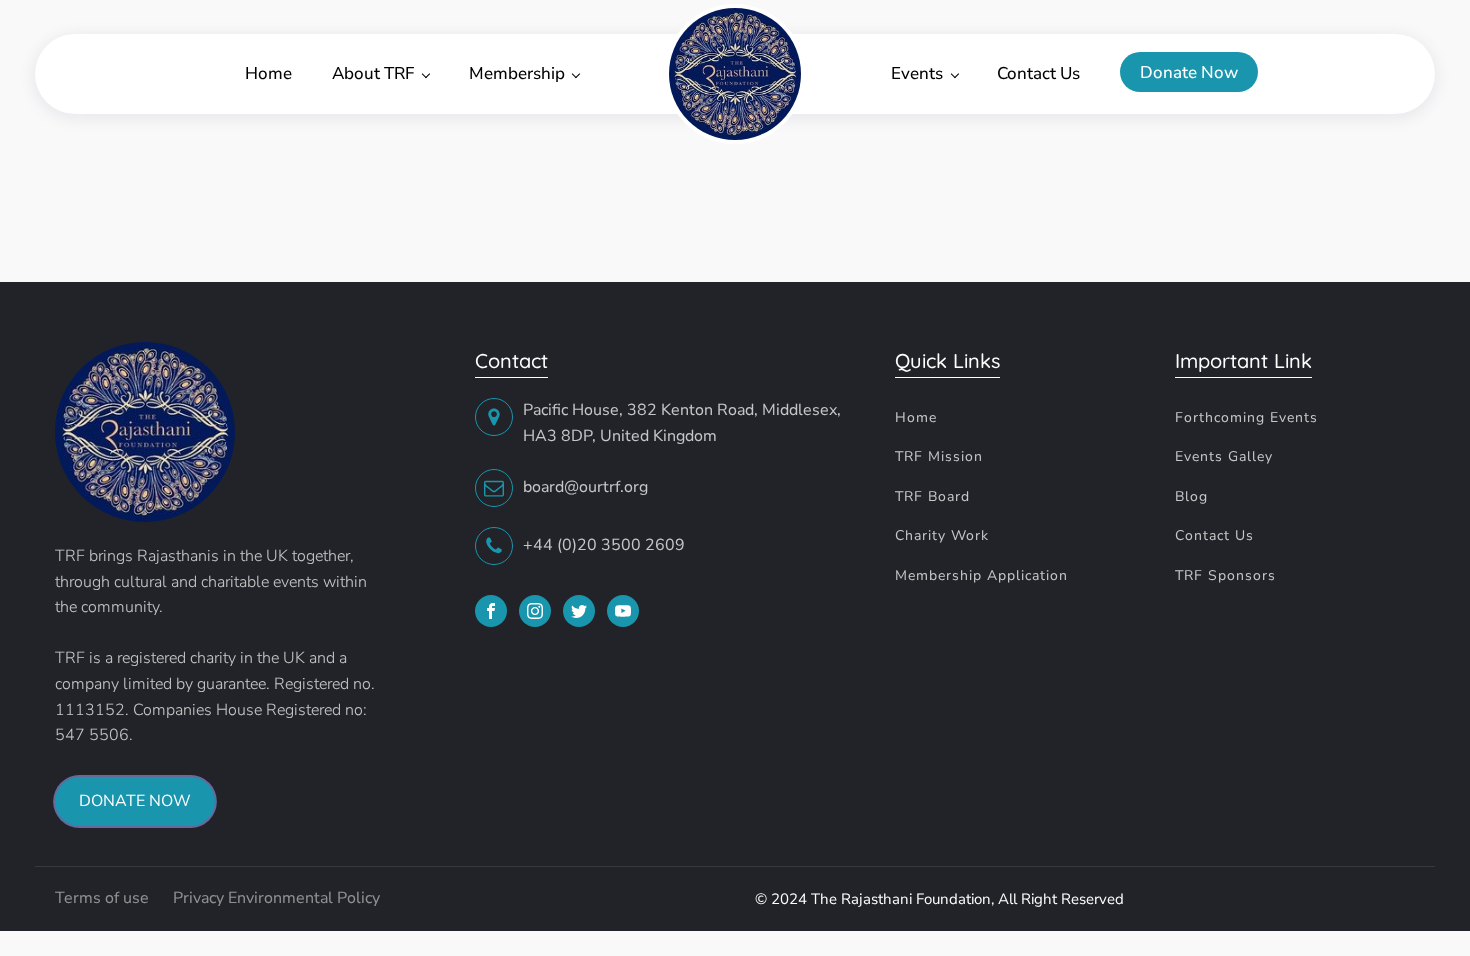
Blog (1191, 496)
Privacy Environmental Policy (276, 898)
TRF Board (932, 496)
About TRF (373, 73)
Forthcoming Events (1246, 417)
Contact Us (1038, 73)
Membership (517, 73)
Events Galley (1224, 456)
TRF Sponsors (1225, 575)
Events (917, 73)
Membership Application (981, 575)
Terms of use (104, 898)
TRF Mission (939, 456)
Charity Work (942, 535)
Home (268, 73)
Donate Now (1189, 72)
